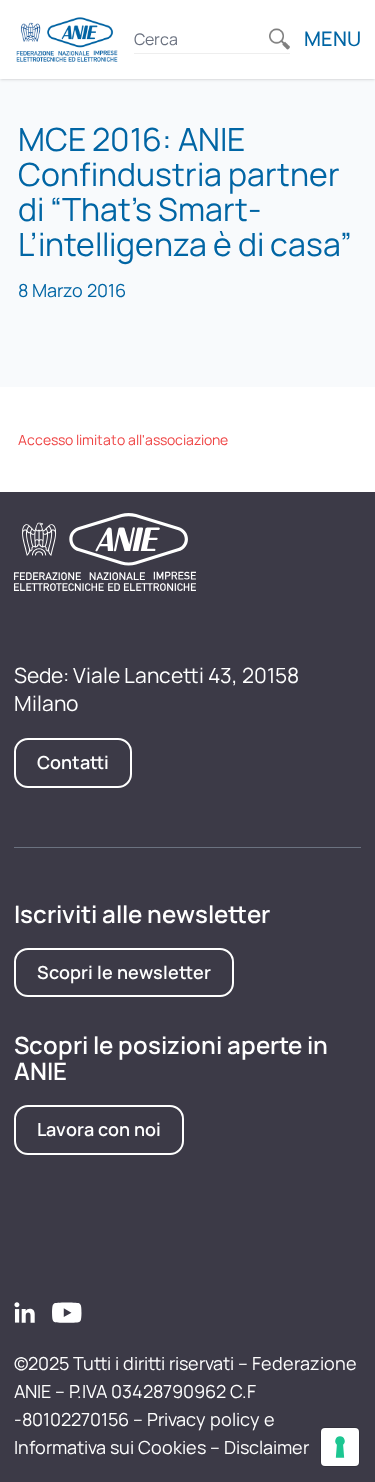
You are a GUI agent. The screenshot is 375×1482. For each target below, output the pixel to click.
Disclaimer (266, 1447)
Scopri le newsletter (124, 972)
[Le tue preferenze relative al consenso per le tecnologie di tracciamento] (340, 1447)
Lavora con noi (99, 1129)
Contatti (73, 762)
